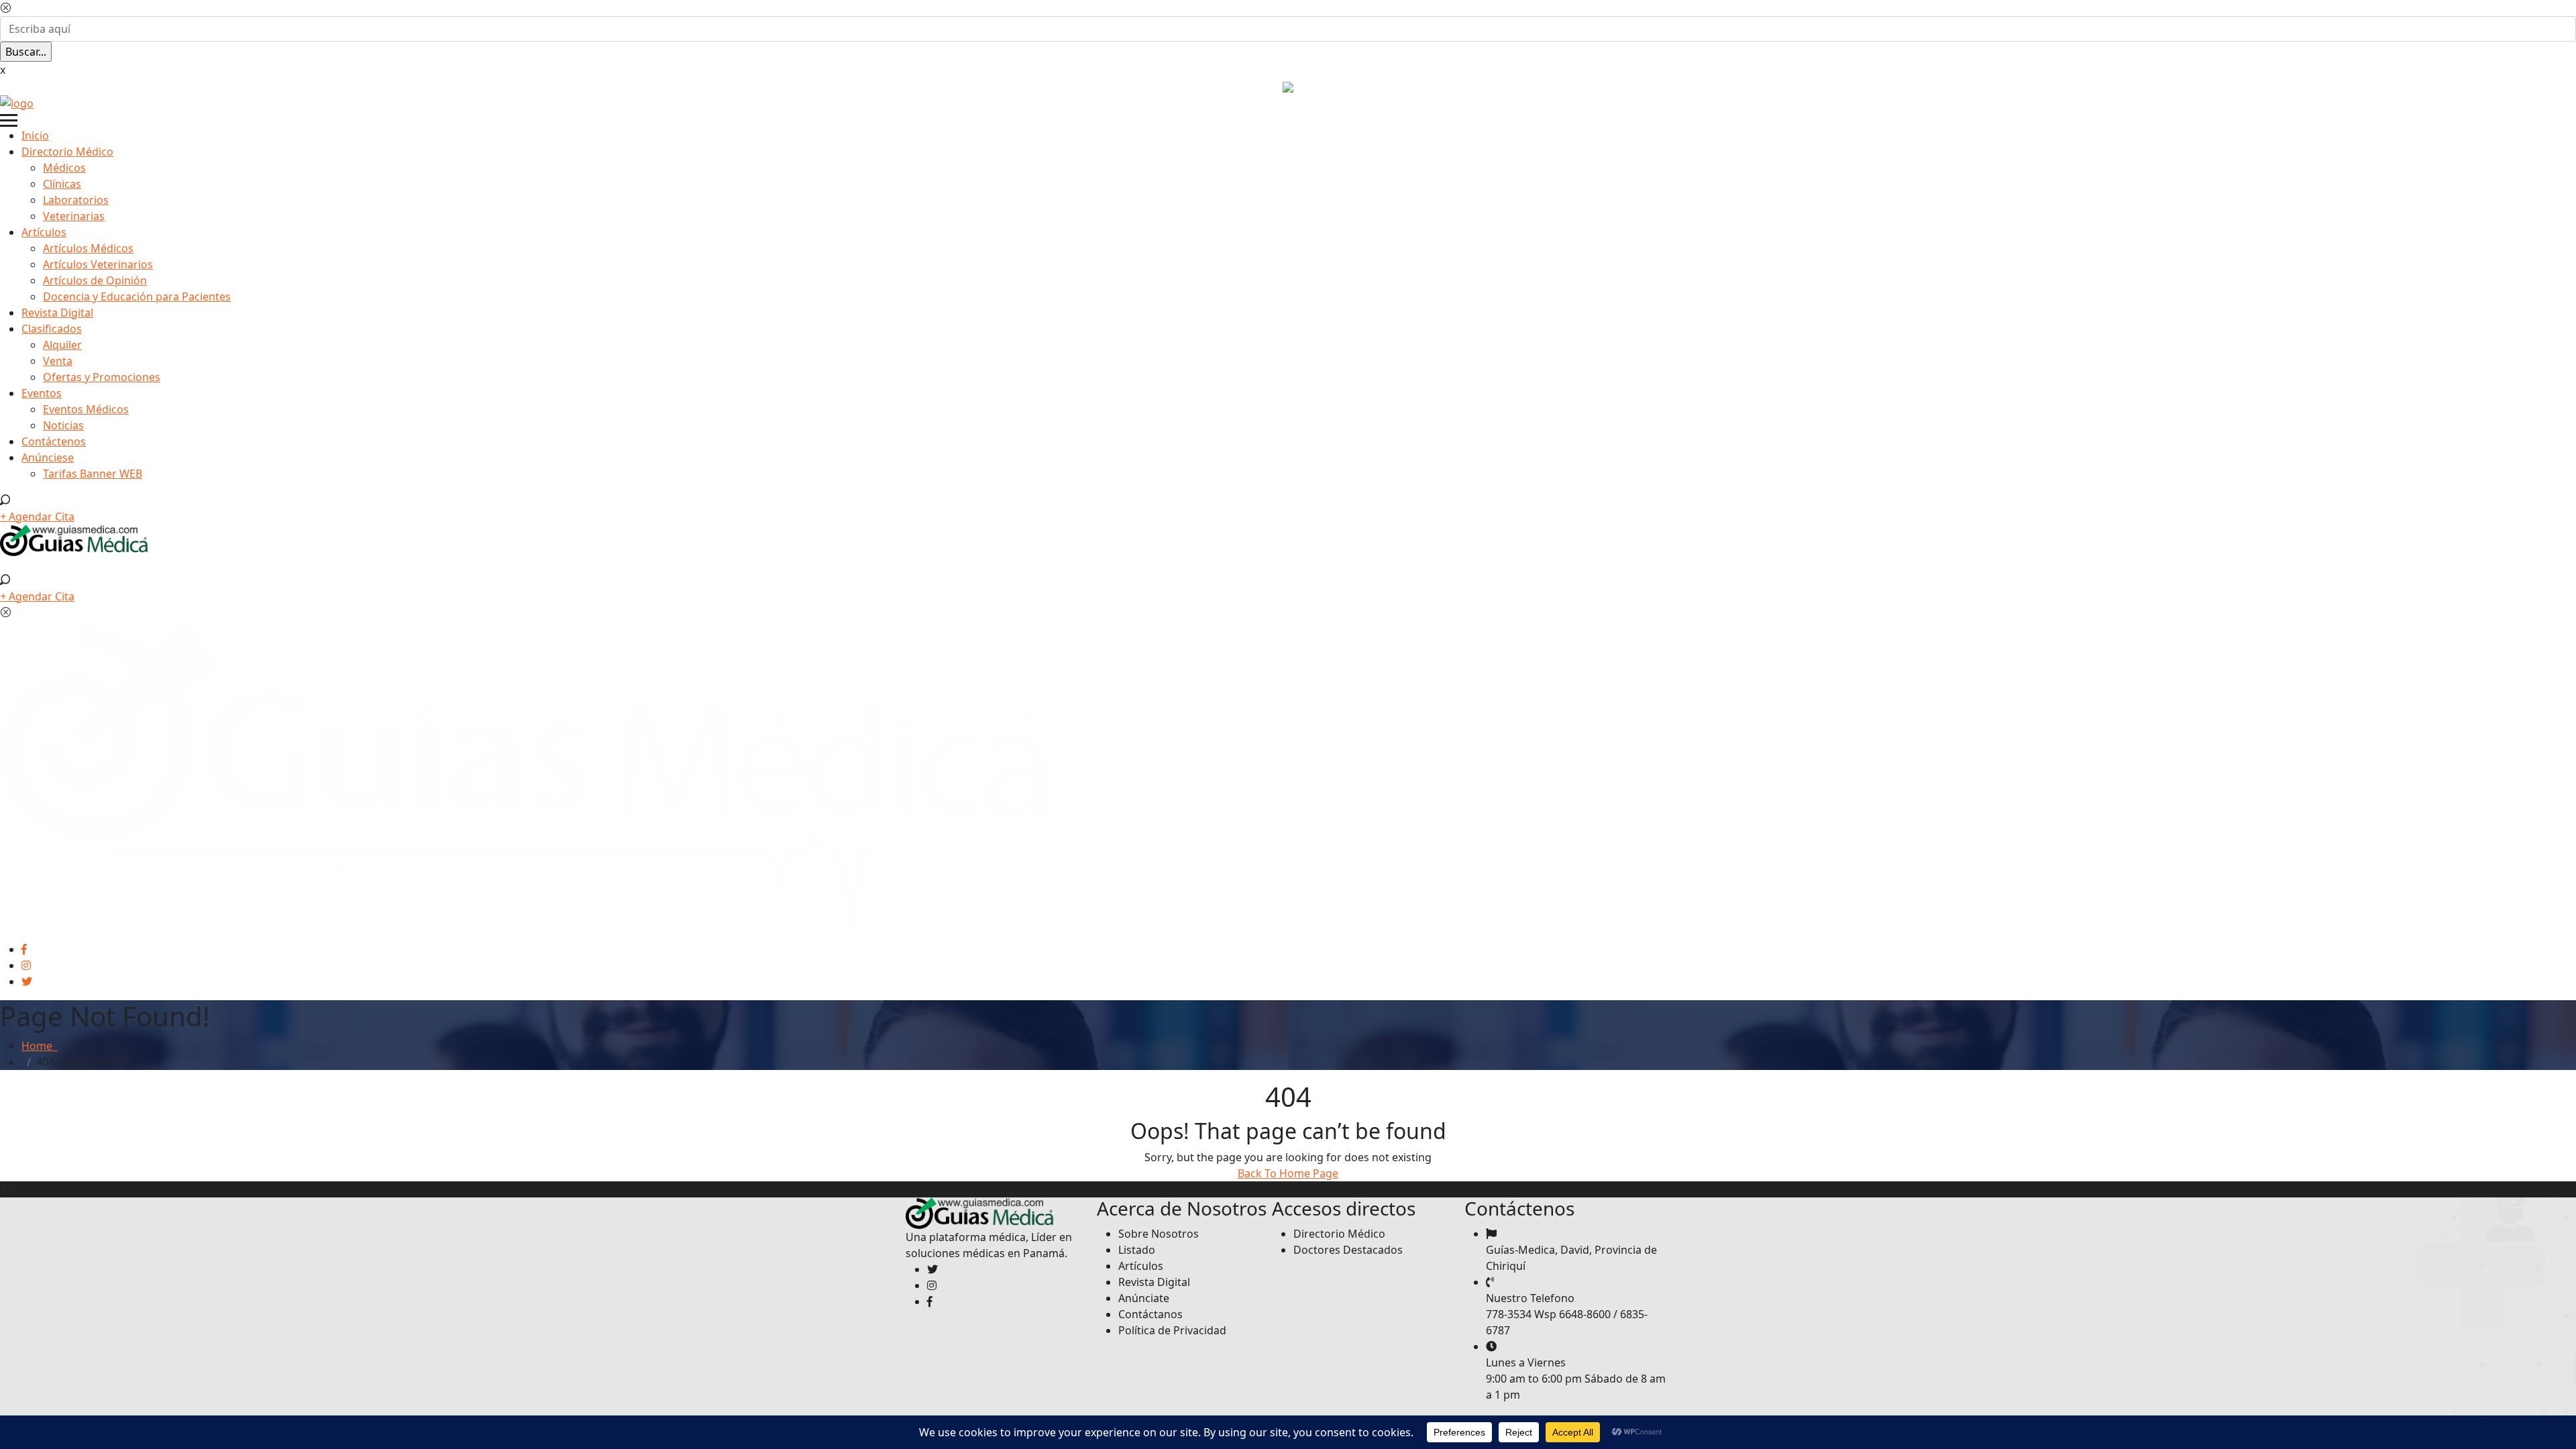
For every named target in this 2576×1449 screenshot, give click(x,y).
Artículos (44, 232)
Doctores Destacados (1348, 1250)
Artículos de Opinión (95, 280)
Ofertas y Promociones (102, 377)
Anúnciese (48, 458)
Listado (1137, 1250)
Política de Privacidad (1172, 1330)
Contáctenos (54, 441)
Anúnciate (1144, 1298)
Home (40, 1046)
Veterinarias (74, 216)
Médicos (64, 168)
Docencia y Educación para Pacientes (137, 297)
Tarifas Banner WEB (93, 474)
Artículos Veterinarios (98, 264)
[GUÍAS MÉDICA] (17, 102)
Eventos (42, 393)
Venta (58, 361)
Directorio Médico (67, 152)
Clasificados (52, 329)
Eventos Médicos (86, 409)
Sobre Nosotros (1159, 1234)
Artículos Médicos (88, 248)
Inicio (35, 136)
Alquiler (62, 345)
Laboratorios (76, 200)
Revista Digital (57, 313)
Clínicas (62, 184)
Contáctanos (1150, 1314)
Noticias (63, 425)
